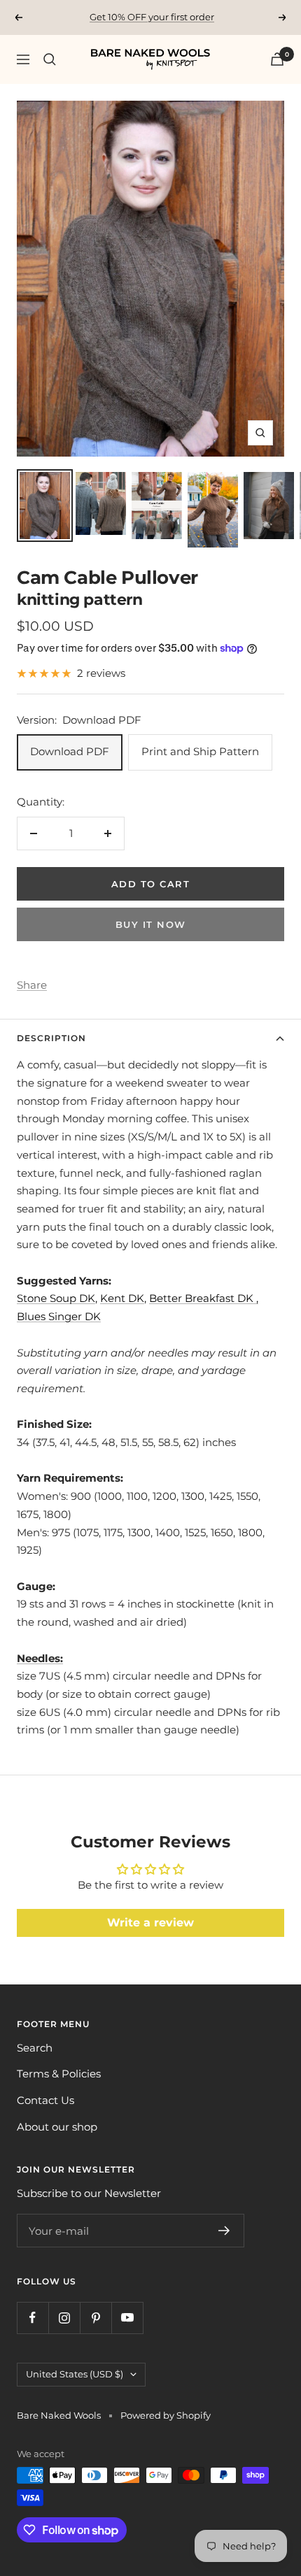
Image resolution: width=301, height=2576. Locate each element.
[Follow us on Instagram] (64, 2318)
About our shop (57, 2127)
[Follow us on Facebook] (33, 2318)
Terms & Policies (59, 2074)
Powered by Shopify (166, 2415)
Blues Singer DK (59, 1316)
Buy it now (151, 924)
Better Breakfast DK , (204, 1298)
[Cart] (277, 59)
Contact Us (45, 2100)
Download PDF (70, 751)
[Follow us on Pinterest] (96, 2318)
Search (35, 2048)
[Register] (224, 2231)
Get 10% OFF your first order (152, 17)
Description (51, 1038)
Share (32, 985)
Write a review (150, 1923)
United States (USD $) (75, 2374)
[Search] (50, 59)
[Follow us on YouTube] (127, 2318)
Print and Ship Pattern (200, 751)
